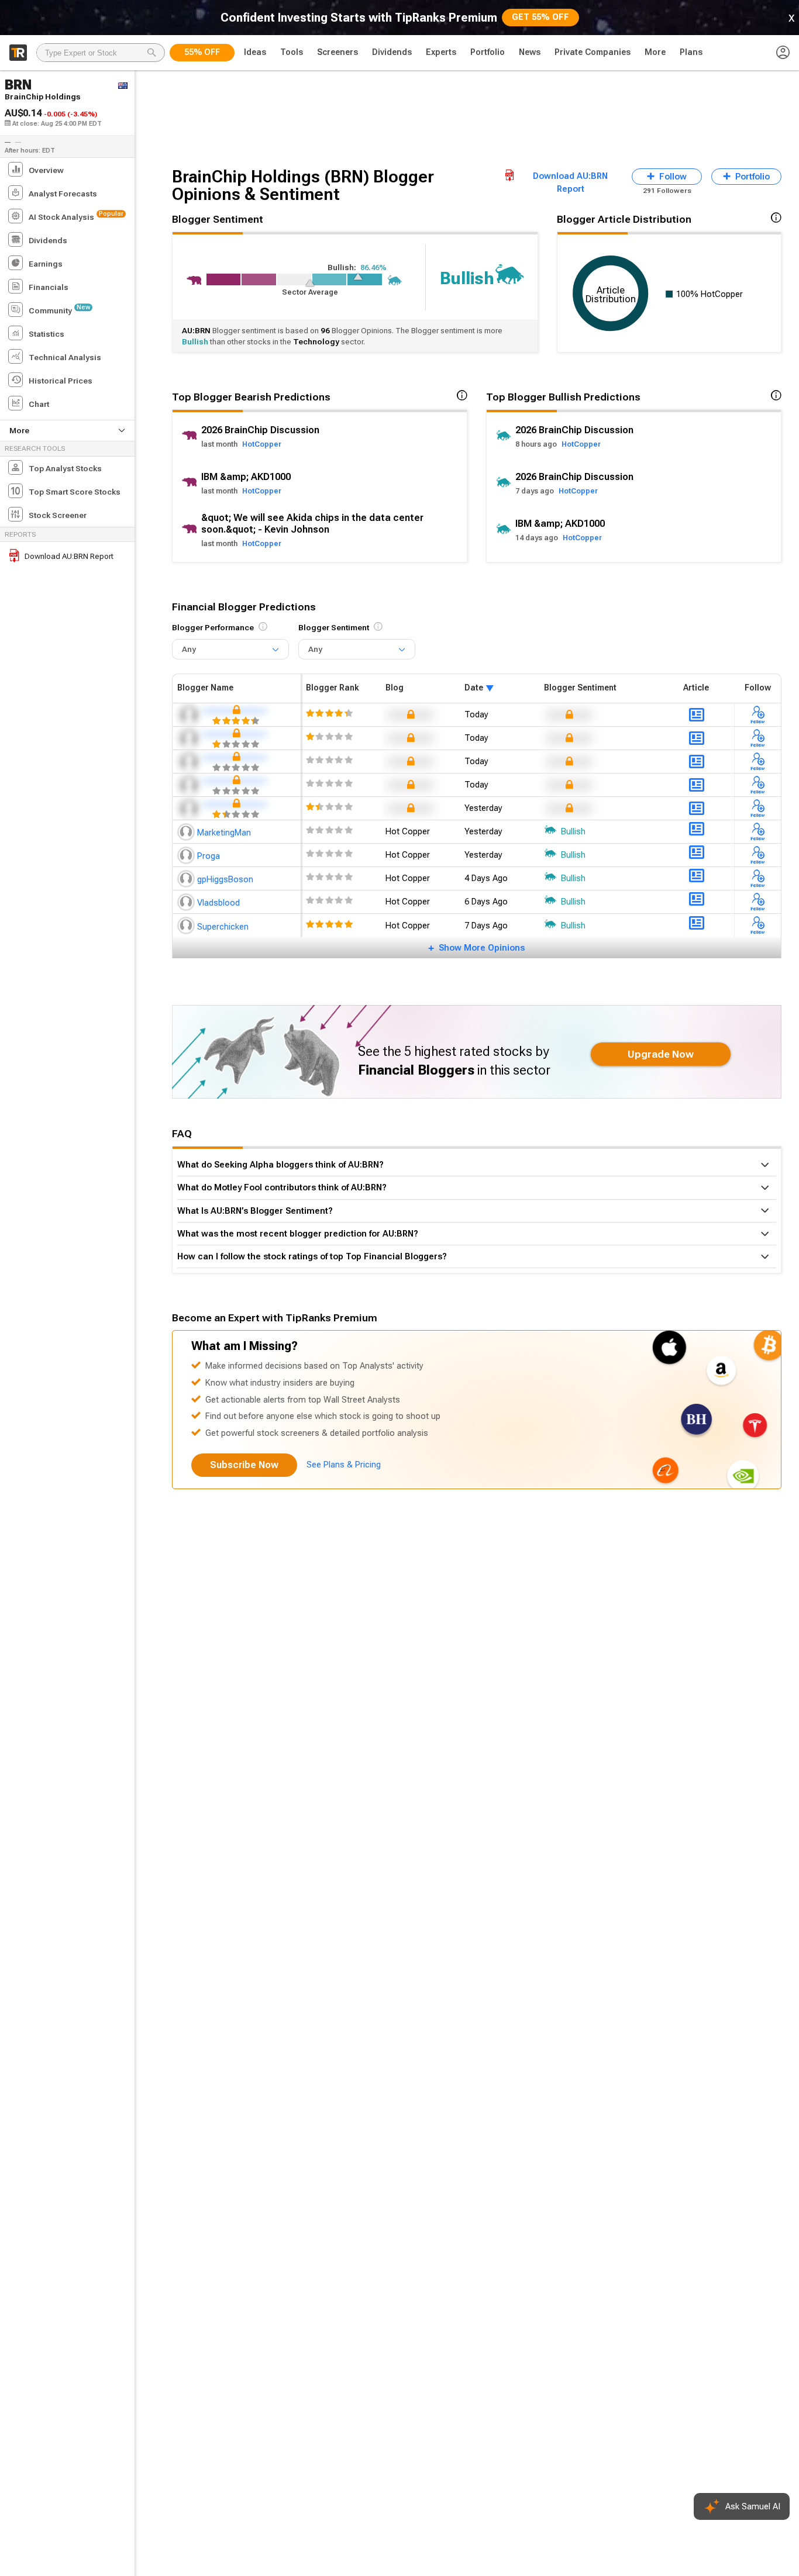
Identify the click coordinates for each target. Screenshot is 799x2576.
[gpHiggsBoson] (187, 878)
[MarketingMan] (187, 831)
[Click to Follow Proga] (758, 855)
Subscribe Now (244, 1465)
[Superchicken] (187, 926)
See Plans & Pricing (344, 1465)
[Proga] (187, 855)
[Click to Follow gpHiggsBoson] (758, 878)
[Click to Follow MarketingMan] (758, 831)
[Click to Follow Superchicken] (758, 926)
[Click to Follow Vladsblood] (758, 902)
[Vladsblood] (187, 902)
